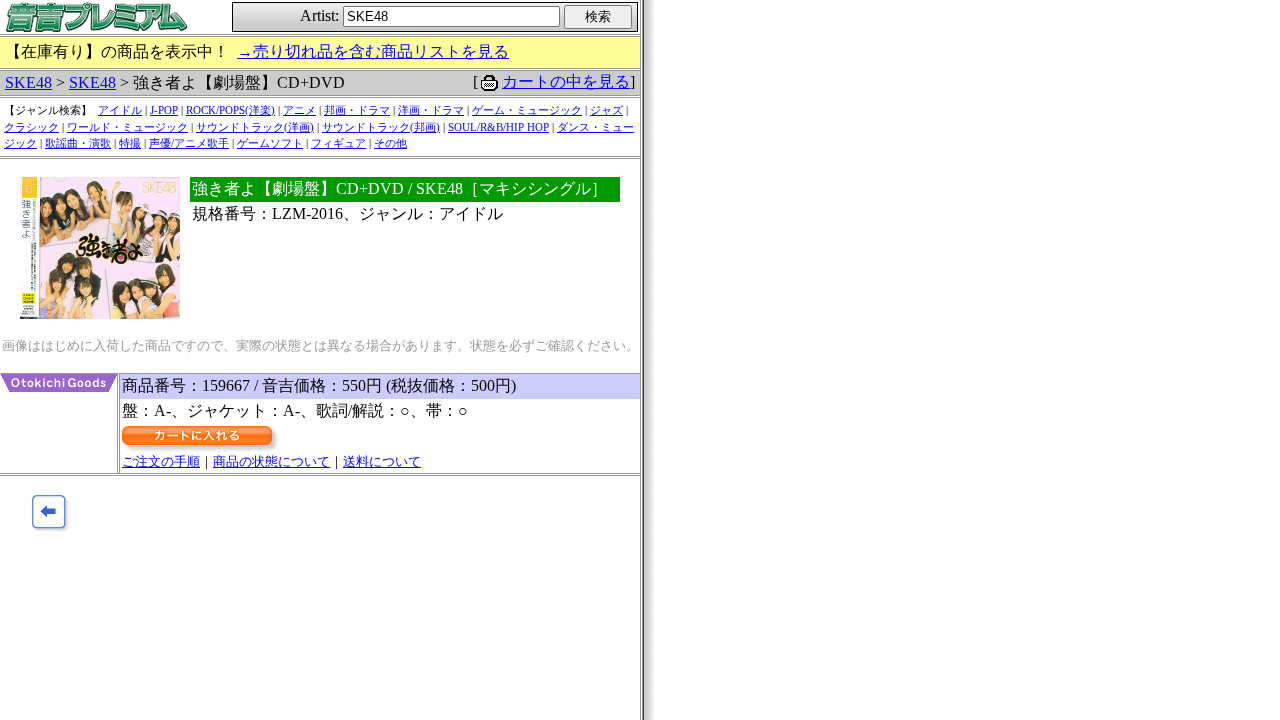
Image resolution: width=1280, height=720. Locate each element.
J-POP (164, 110)
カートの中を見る (566, 81)
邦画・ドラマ (357, 110)
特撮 (130, 143)
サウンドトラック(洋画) (255, 127)
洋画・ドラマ (431, 110)
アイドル (120, 110)
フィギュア (338, 143)
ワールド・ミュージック (127, 127)
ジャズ (606, 110)
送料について (382, 461)
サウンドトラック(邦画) (381, 127)
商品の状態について (271, 461)
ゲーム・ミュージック (527, 110)
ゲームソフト (270, 143)
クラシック (31, 127)
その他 (390, 143)
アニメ (299, 110)
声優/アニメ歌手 (189, 143)
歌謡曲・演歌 (78, 143)
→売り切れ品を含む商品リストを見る (373, 51)
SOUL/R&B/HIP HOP (498, 127)
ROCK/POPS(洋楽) (230, 110)
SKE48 (28, 82)
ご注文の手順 (161, 461)
